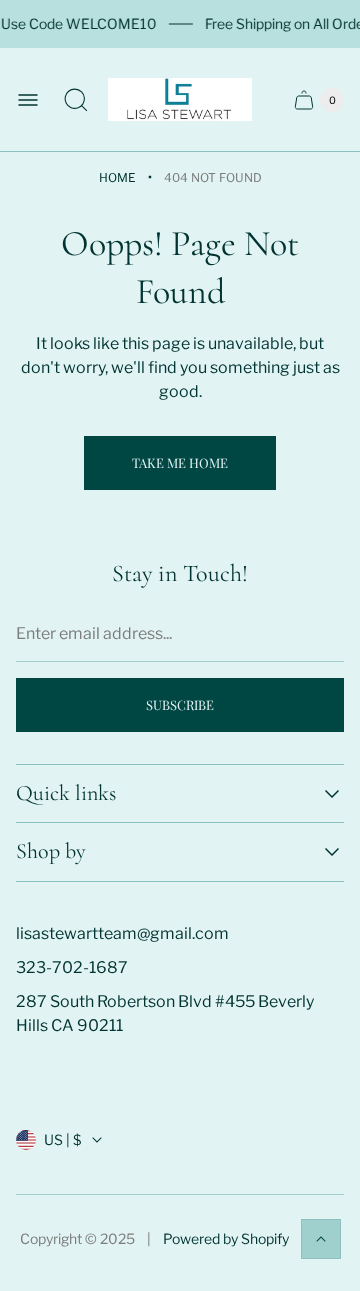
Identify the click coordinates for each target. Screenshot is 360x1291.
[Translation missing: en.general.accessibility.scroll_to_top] (321, 1239)
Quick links (66, 793)
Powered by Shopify (226, 1238)
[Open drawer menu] (28, 100)
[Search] (76, 100)
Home (117, 177)
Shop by (51, 851)
